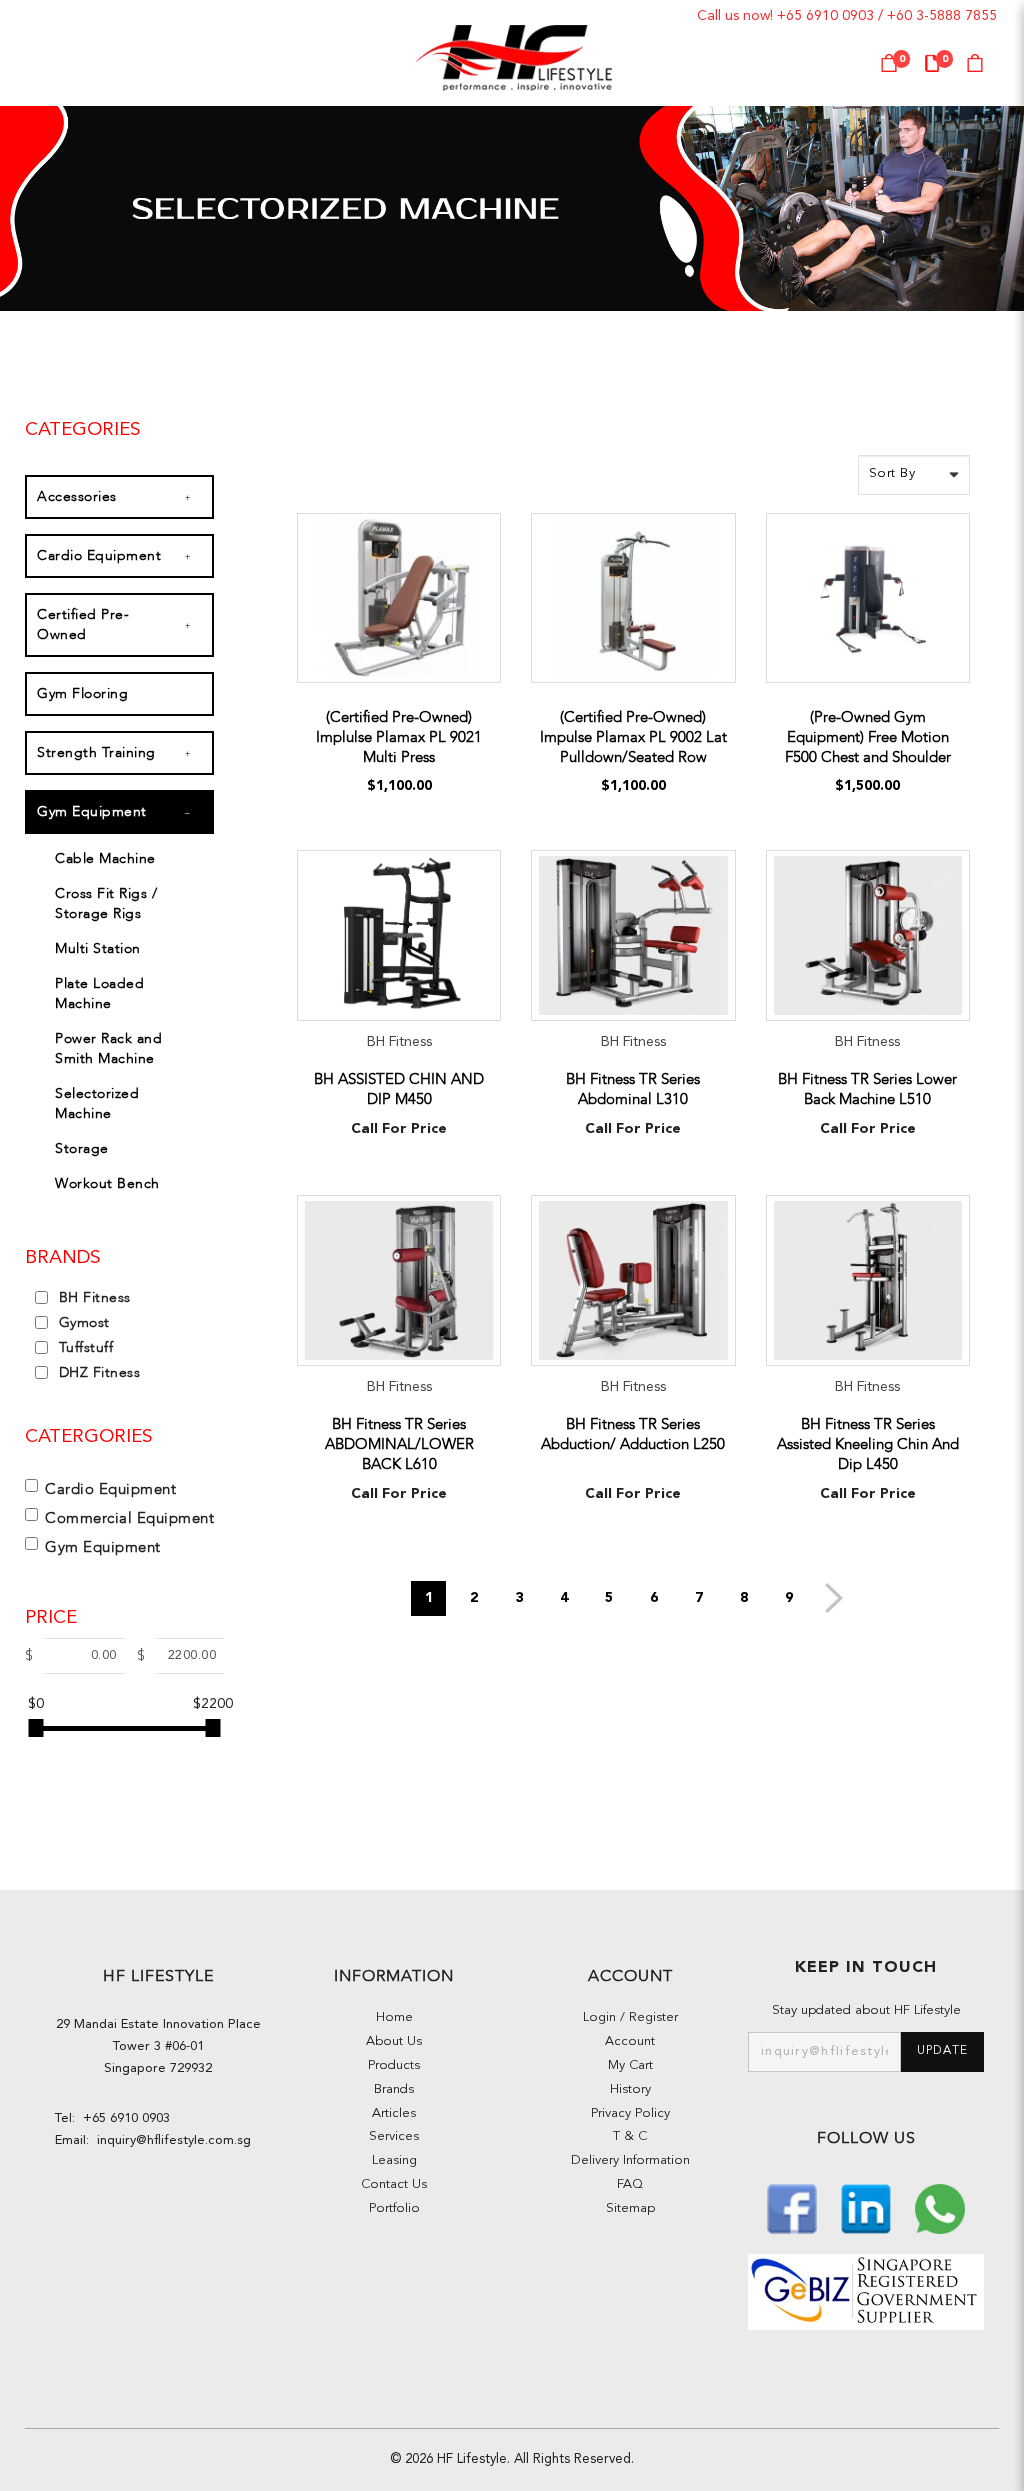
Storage (82, 1148)
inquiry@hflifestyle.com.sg (170, 2140)
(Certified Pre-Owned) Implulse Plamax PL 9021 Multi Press (399, 737)
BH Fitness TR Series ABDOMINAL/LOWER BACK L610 (399, 1444)
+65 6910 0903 (825, 16)
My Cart (630, 2065)
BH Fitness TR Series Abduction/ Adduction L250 (633, 1434)
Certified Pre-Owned (83, 624)
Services (394, 2136)
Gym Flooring (82, 693)
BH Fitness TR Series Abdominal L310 (633, 1089)
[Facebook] (794, 2206)
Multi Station (98, 948)
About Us (394, 2041)
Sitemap (630, 2208)
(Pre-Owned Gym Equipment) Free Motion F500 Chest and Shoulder (868, 737)
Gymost (82, 1322)
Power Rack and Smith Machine (108, 1048)
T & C (630, 2136)
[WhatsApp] (940, 2206)
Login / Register (630, 2017)
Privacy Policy (630, 2113)
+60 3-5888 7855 (942, 16)
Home (394, 2017)
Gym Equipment (92, 811)
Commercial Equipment (129, 1518)
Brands (394, 2089)
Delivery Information (630, 2160)
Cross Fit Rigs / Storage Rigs (106, 903)
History (630, 2089)
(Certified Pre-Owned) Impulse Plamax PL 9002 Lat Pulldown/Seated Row (633, 737)
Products (394, 2065)
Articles (394, 2113)
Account (630, 2041)
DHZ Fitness (97, 1372)
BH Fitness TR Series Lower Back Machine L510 (867, 1089)
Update (942, 2051)
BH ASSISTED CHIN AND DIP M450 (399, 1089)
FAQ (630, 2184)
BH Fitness (92, 1297)
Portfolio (394, 2208)
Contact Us (394, 2184)
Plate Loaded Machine (99, 993)
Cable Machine (105, 858)
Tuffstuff (83, 1347)
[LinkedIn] (868, 2206)
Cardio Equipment (99, 555)
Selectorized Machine (97, 1103)
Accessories (77, 496)
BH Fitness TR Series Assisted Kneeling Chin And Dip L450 (868, 1444)
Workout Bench (107, 1183)
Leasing (394, 2160)
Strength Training (96, 752)
